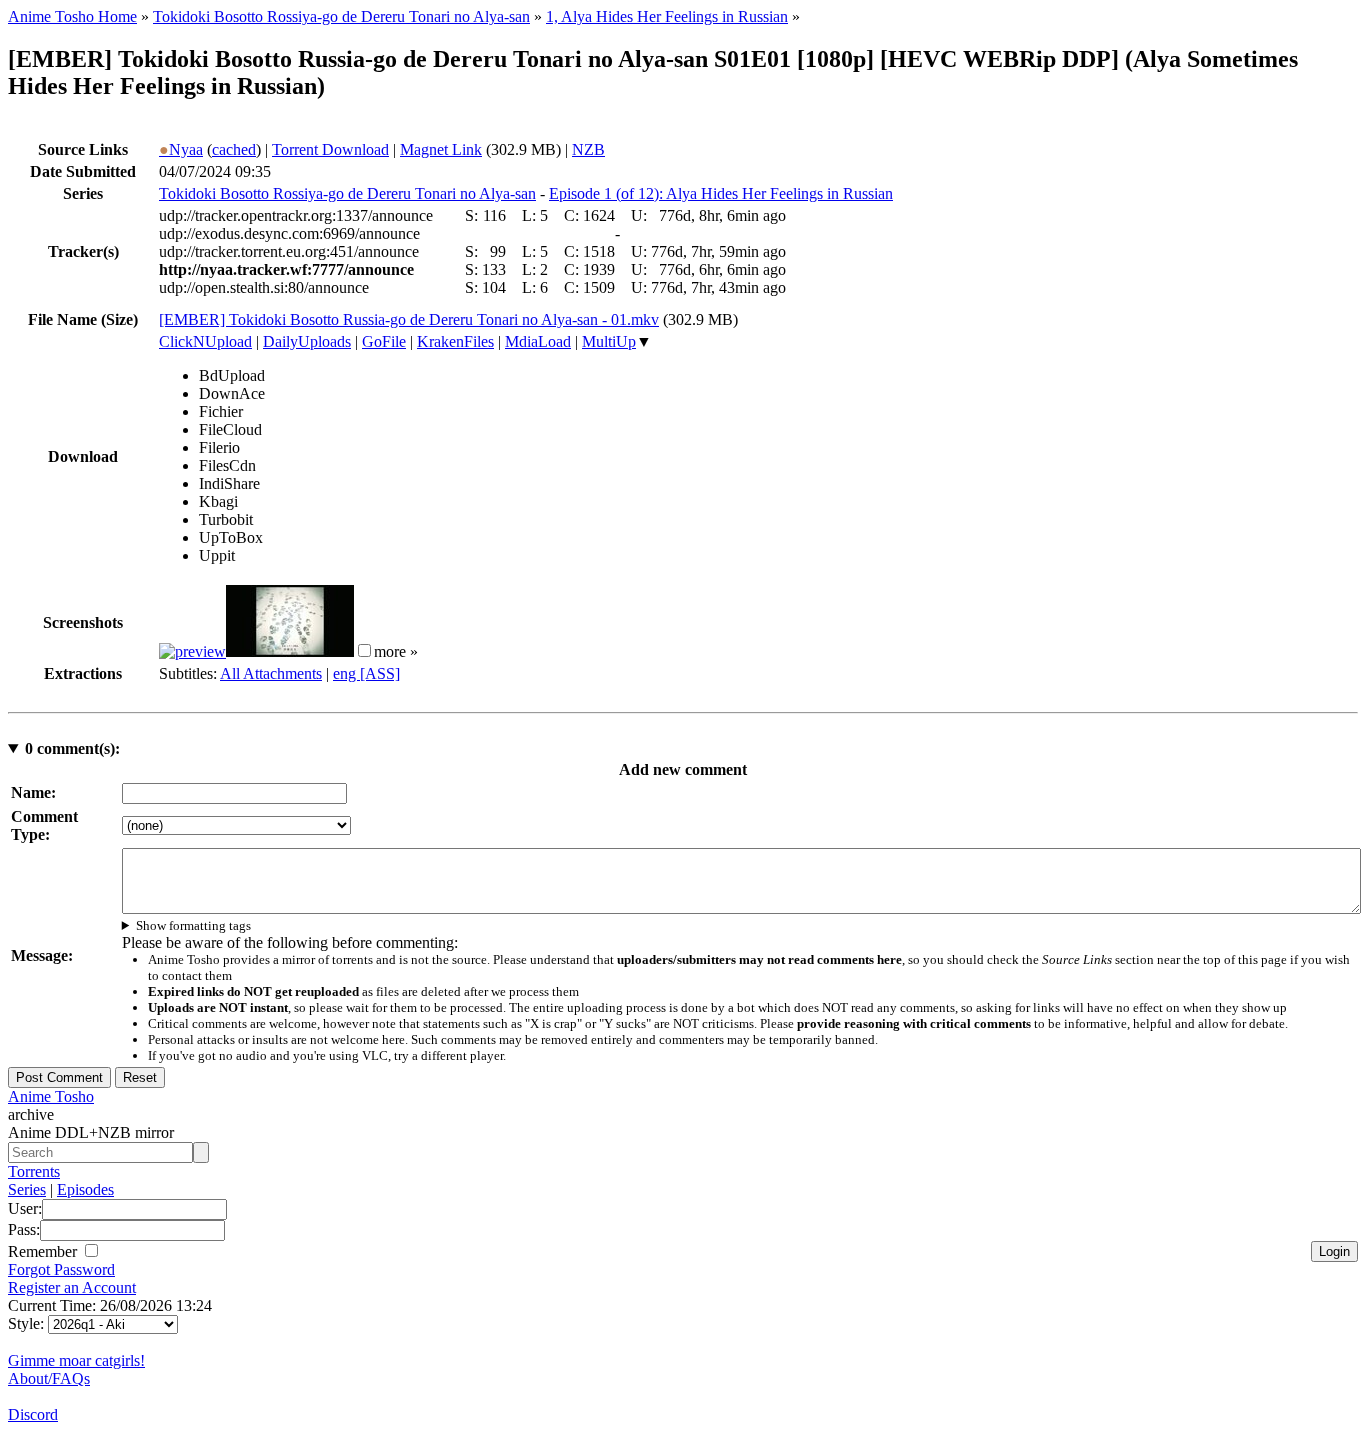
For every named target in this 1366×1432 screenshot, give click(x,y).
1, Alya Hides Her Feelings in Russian (667, 16)
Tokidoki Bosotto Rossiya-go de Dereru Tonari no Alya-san (341, 16)
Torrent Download (330, 149)
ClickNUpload (205, 341)
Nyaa (181, 149)
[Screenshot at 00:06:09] (290, 651)
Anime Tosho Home (72, 16)
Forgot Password (61, 1269)
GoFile (384, 341)
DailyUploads (307, 341)
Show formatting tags (193, 925)
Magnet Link (441, 149)
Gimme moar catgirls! (76, 1360)
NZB (588, 149)
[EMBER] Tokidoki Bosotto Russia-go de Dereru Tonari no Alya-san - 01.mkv (409, 319)
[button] (364, 650)
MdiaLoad (538, 341)
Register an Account (72, 1287)
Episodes (85, 1189)
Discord (33, 1414)
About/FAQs (49, 1378)
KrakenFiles (455, 341)
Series (27, 1189)
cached (234, 149)
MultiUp (609, 341)
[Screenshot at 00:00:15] (192, 651)
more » (396, 651)
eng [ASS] (366, 673)
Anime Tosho (51, 1096)
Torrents (34, 1171)
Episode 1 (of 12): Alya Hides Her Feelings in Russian (721, 193)
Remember (44, 1251)
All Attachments (271, 673)
